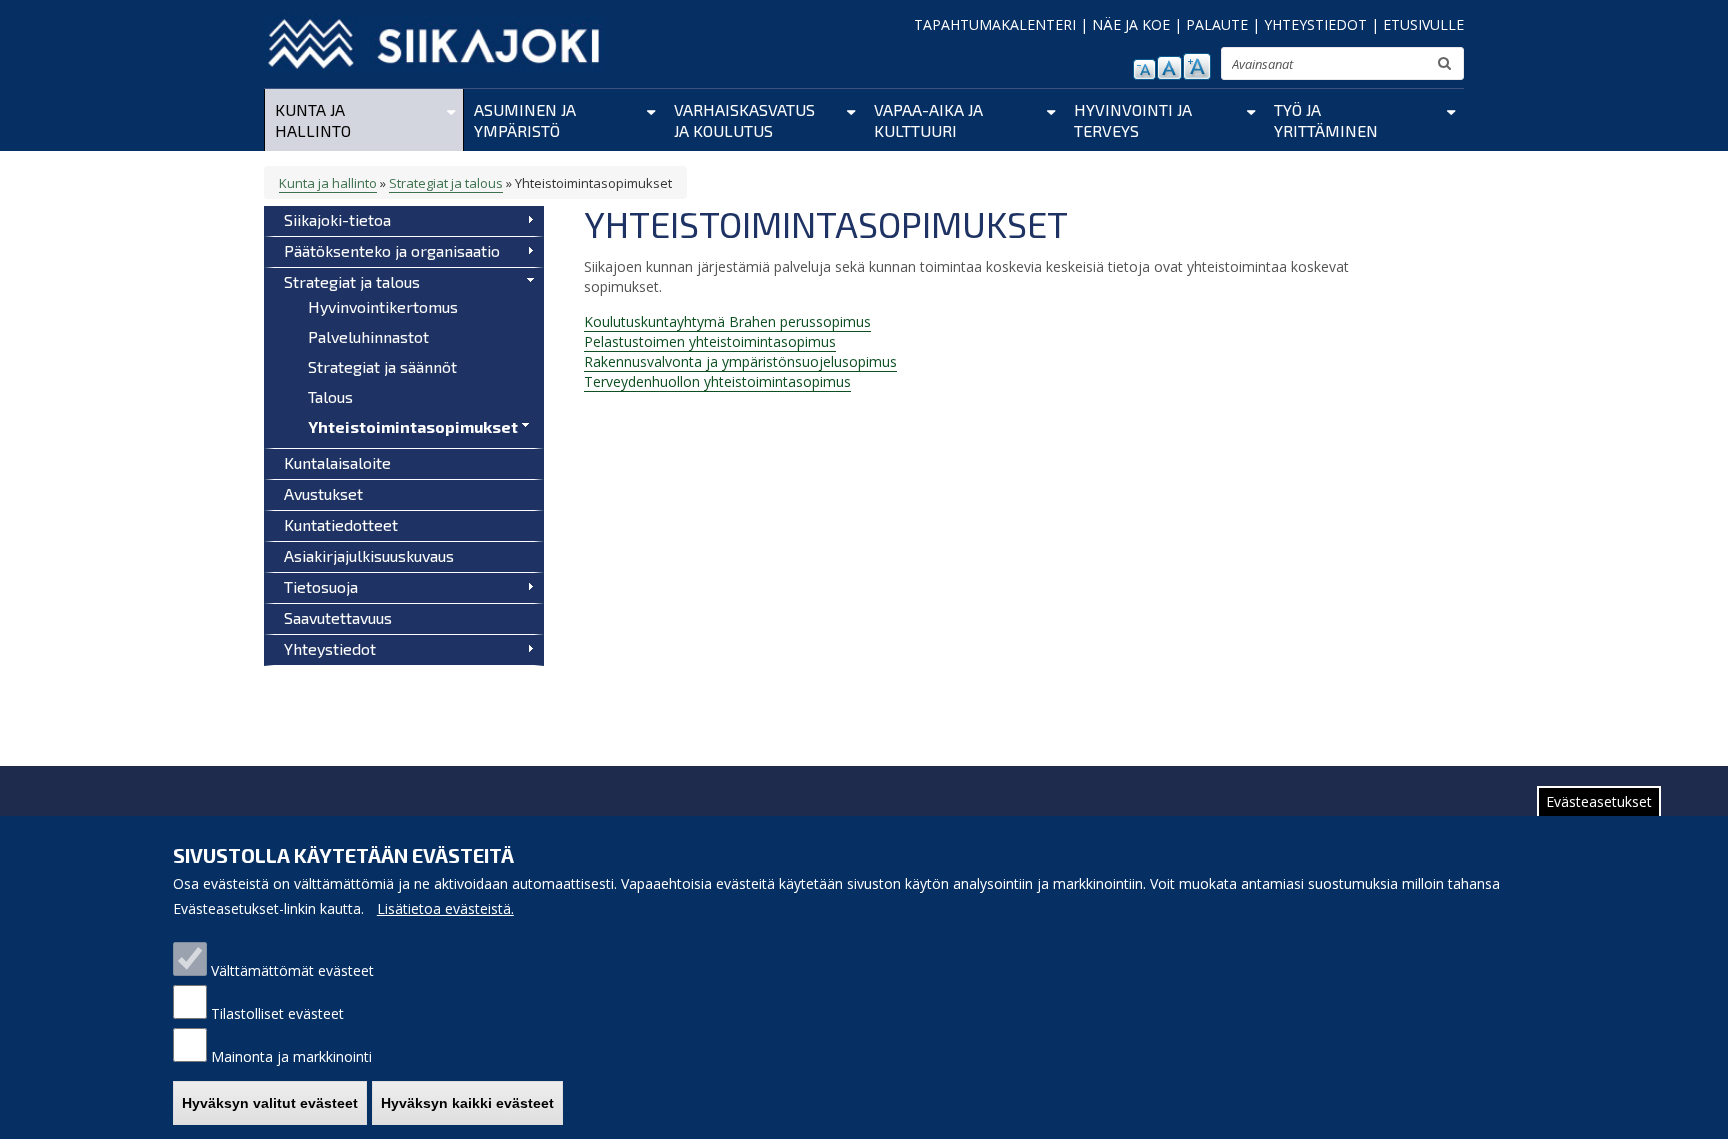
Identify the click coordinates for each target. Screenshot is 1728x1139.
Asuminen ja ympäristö (525, 120)
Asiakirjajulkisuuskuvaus (369, 555)
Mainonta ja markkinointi (291, 1056)
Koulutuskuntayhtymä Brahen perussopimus (727, 321)
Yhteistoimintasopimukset (413, 426)
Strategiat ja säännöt (382, 366)
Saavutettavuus (338, 617)
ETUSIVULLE (1423, 24)
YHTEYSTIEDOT (1315, 24)
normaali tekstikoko (1169, 68)
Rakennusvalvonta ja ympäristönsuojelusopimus (740, 361)
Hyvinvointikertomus (383, 306)
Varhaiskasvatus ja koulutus (744, 120)
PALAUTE (1217, 24)
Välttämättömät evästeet (292, 970)
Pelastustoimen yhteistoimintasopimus (710, 341)
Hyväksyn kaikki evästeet (467, 1103)
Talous (330, 396)
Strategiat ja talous (446, 183)
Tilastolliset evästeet (277, 1013)
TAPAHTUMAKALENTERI (995, 24)
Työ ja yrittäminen (1326, 120)
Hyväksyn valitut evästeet (270, 1103)
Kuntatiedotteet (341, 524)
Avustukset (323, 493)
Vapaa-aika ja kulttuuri (928, 120)
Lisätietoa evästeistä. (445, 908)
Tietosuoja (321, 586)
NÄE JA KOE (1131, 24)
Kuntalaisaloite (337, 462)
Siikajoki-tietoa (337, 219)
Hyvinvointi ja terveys (1133, 120)
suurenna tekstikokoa (1197, 66)
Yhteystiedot (330, 648)
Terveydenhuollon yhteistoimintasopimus (717, 381)
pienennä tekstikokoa (1144, 69)
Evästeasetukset (1599, 801)
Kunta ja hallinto (313, 120)
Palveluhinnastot (368, 336)
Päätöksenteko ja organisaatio (392, 250)
